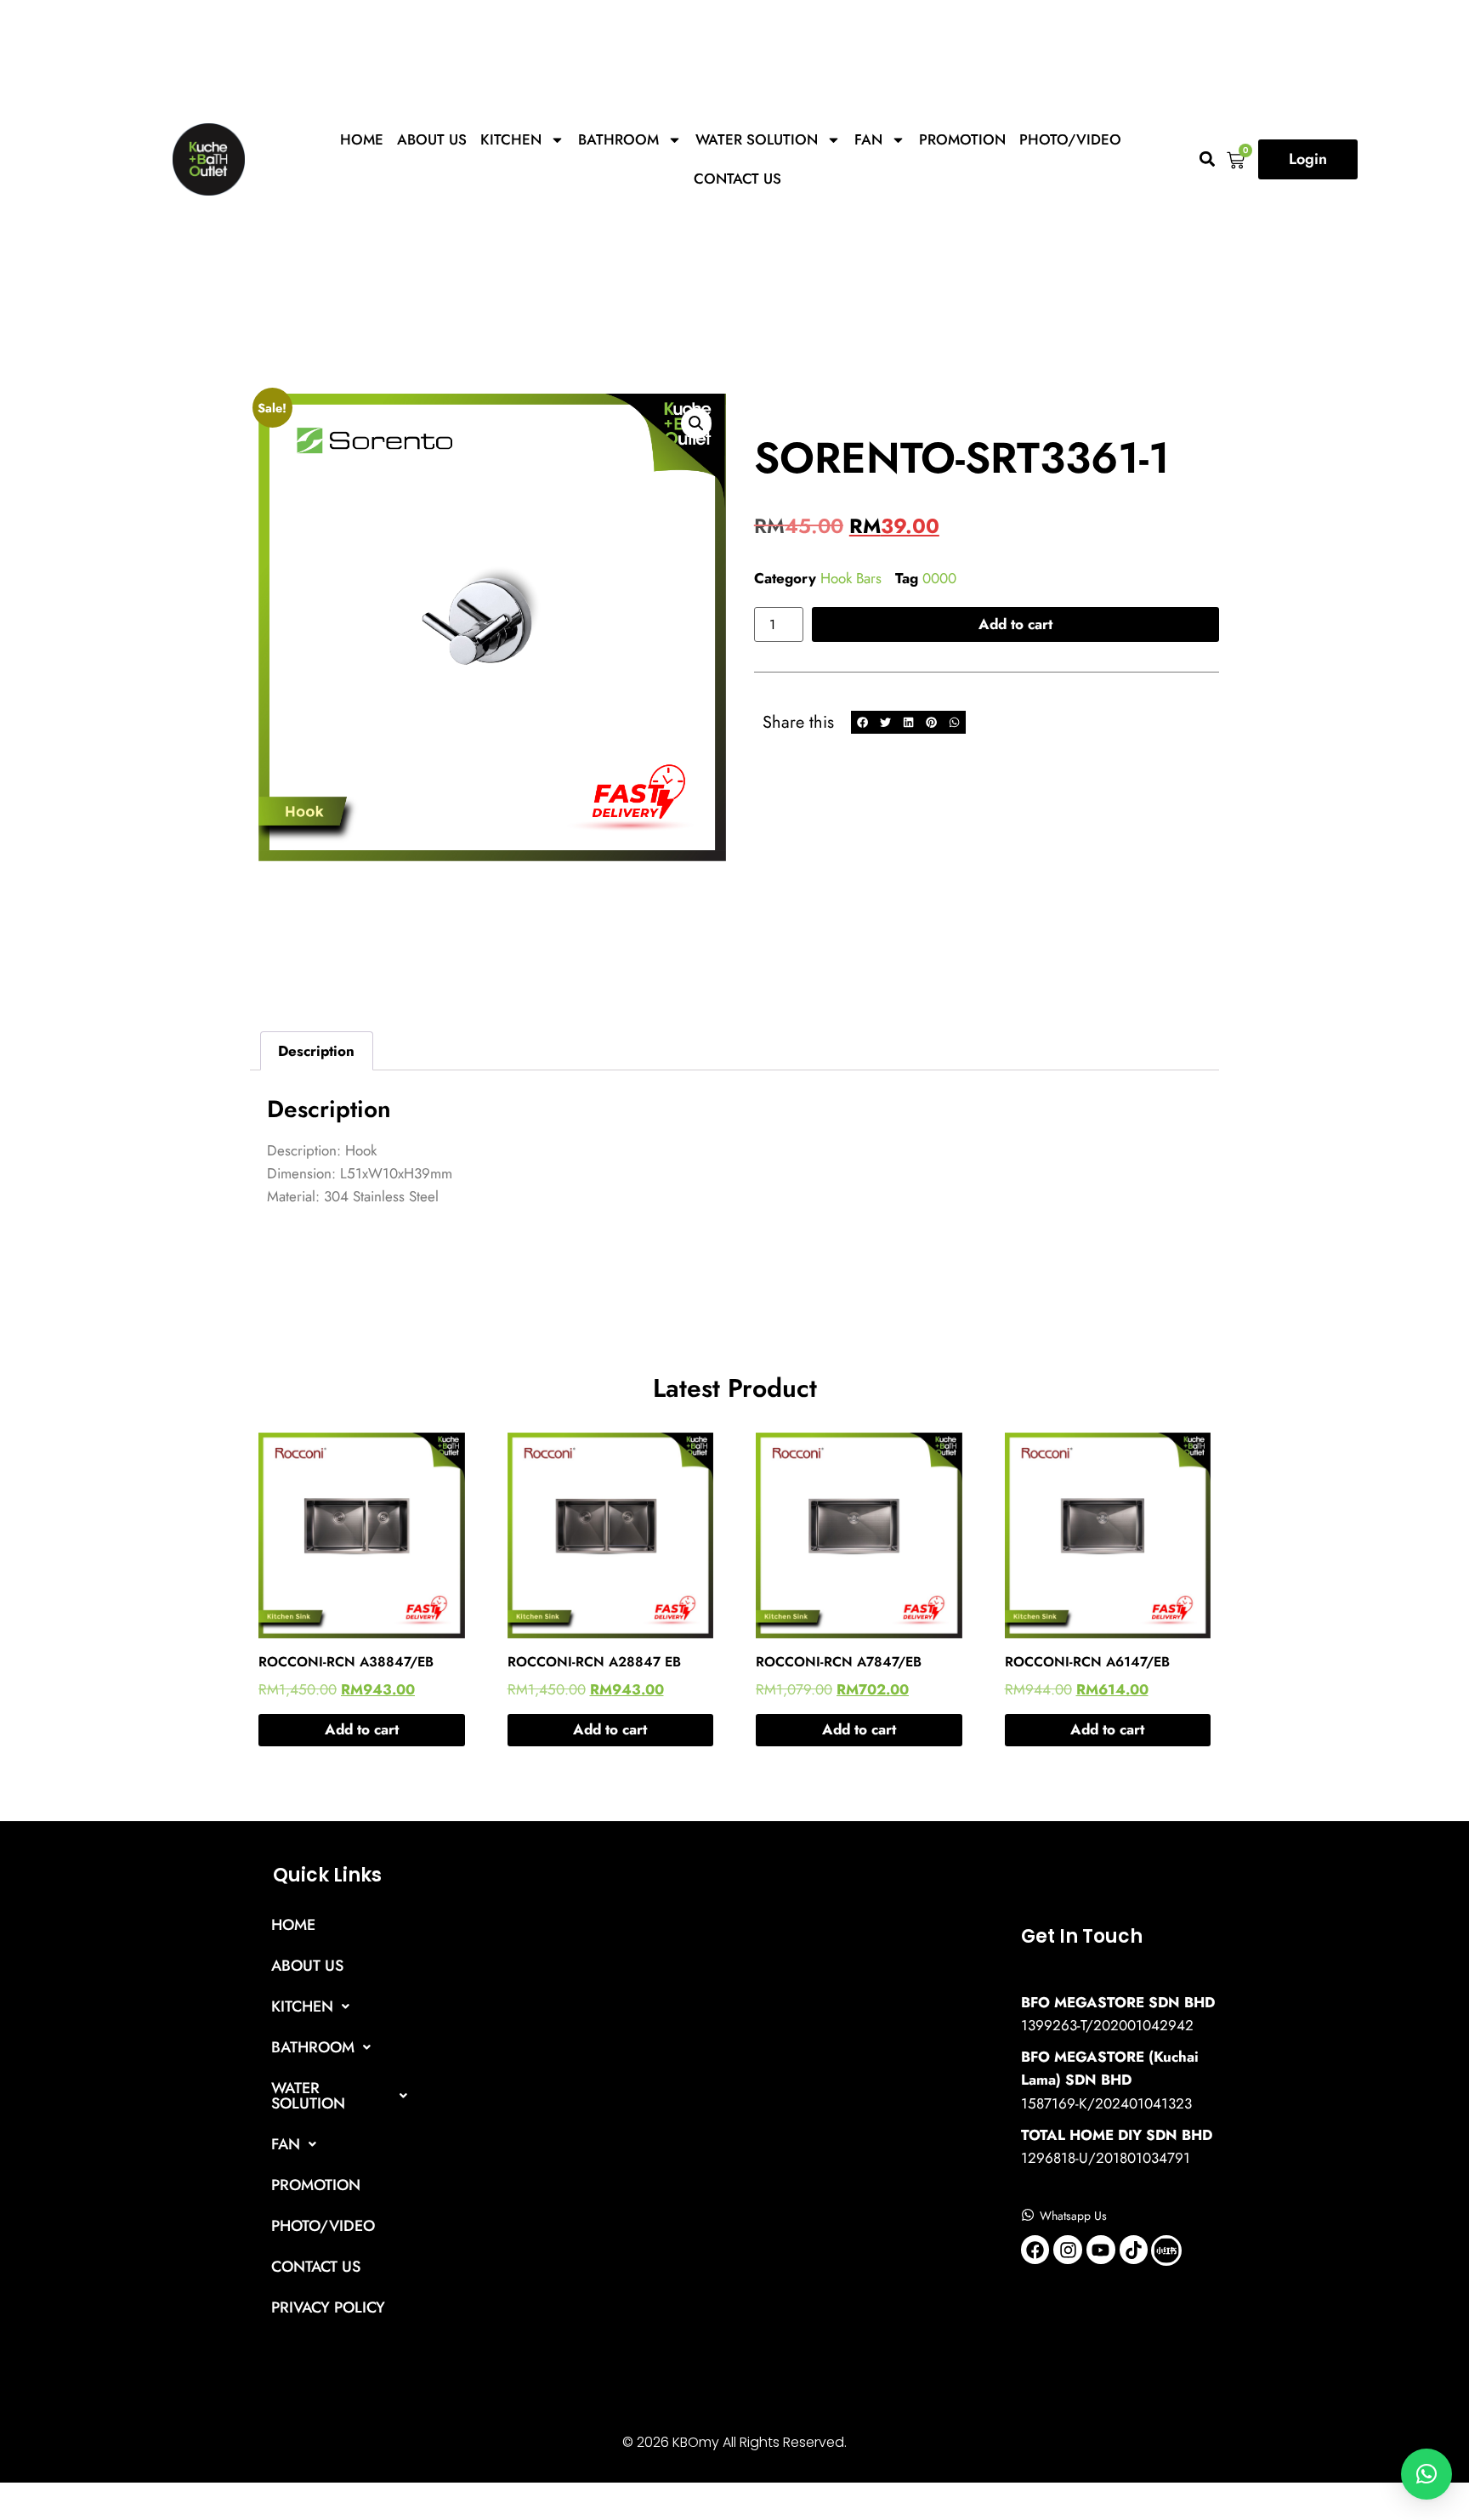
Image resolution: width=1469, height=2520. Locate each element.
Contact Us (737, 179)
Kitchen (511, 139)
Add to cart (1015, 624)
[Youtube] (1101, 2250)
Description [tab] (316, 1051)
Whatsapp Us (1073, 2216)
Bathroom (618, 139)
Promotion (962, 139)
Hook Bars (851, 578)
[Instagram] (1068, 2250)
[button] (1207, 159)
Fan (868, 139)
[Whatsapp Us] (1028, 2215)
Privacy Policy (328, 2307)
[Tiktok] (1134, 2250)
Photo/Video (1070, 139)
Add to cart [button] (362, 1729)
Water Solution (757, 139)
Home (362, 139)
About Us (432, 139)
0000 (939, 578)
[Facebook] (1035, 2250)
